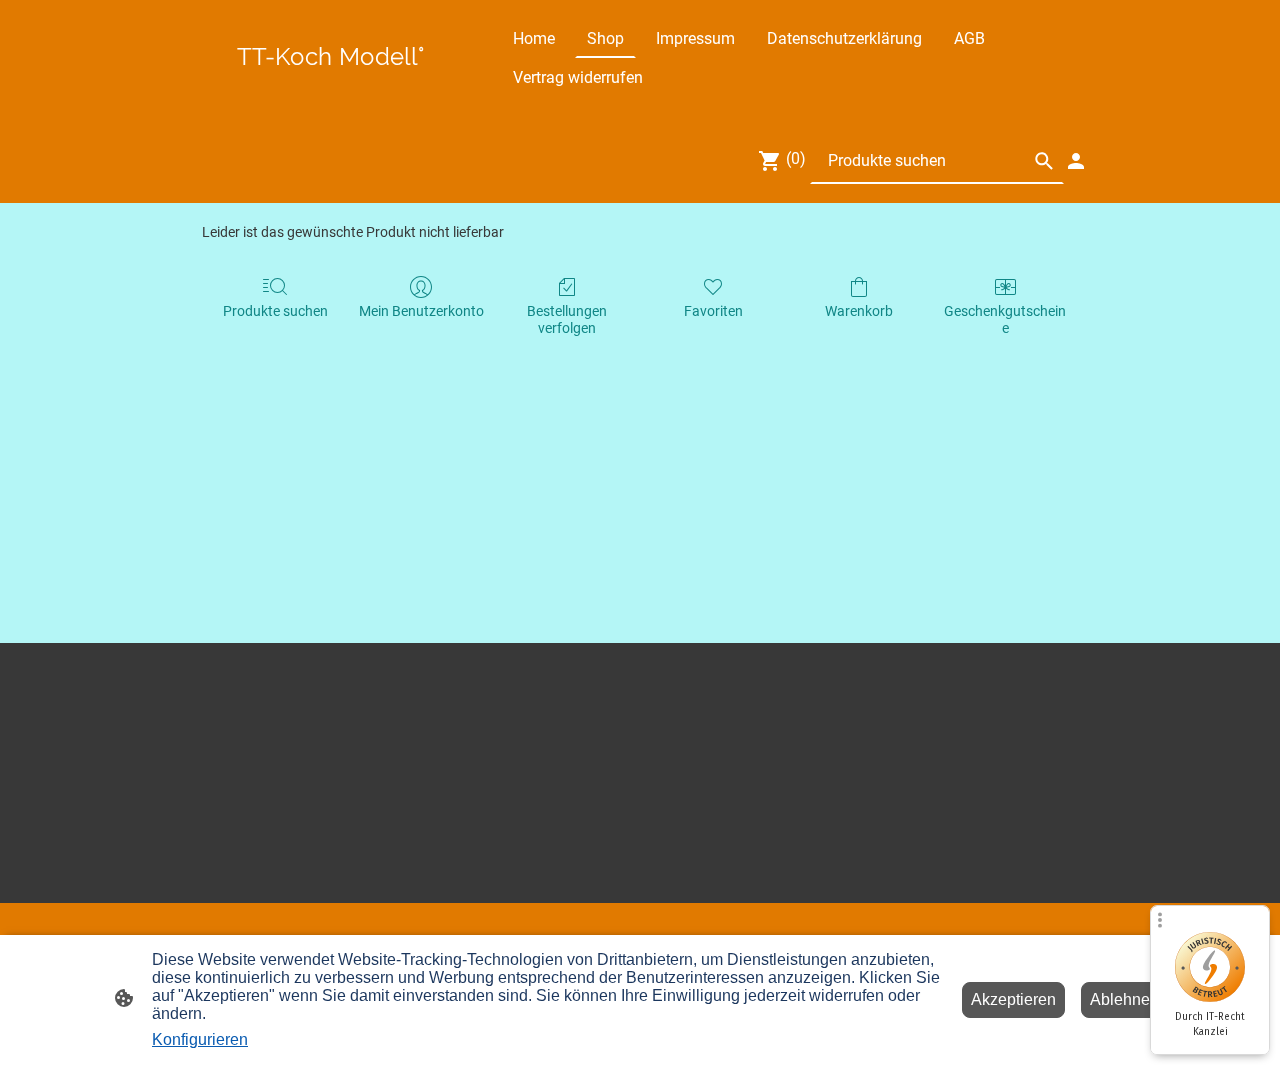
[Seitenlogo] (330, 79)
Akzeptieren (1013, 999)
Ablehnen (1124, 999)
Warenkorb (859, 311)
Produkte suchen (275, 311)
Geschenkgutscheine (1005, 319)
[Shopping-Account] (1076, 161)
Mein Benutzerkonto (421, 311)
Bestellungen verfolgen (567, 319)
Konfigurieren (200, 1039)
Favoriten (713, 311)
